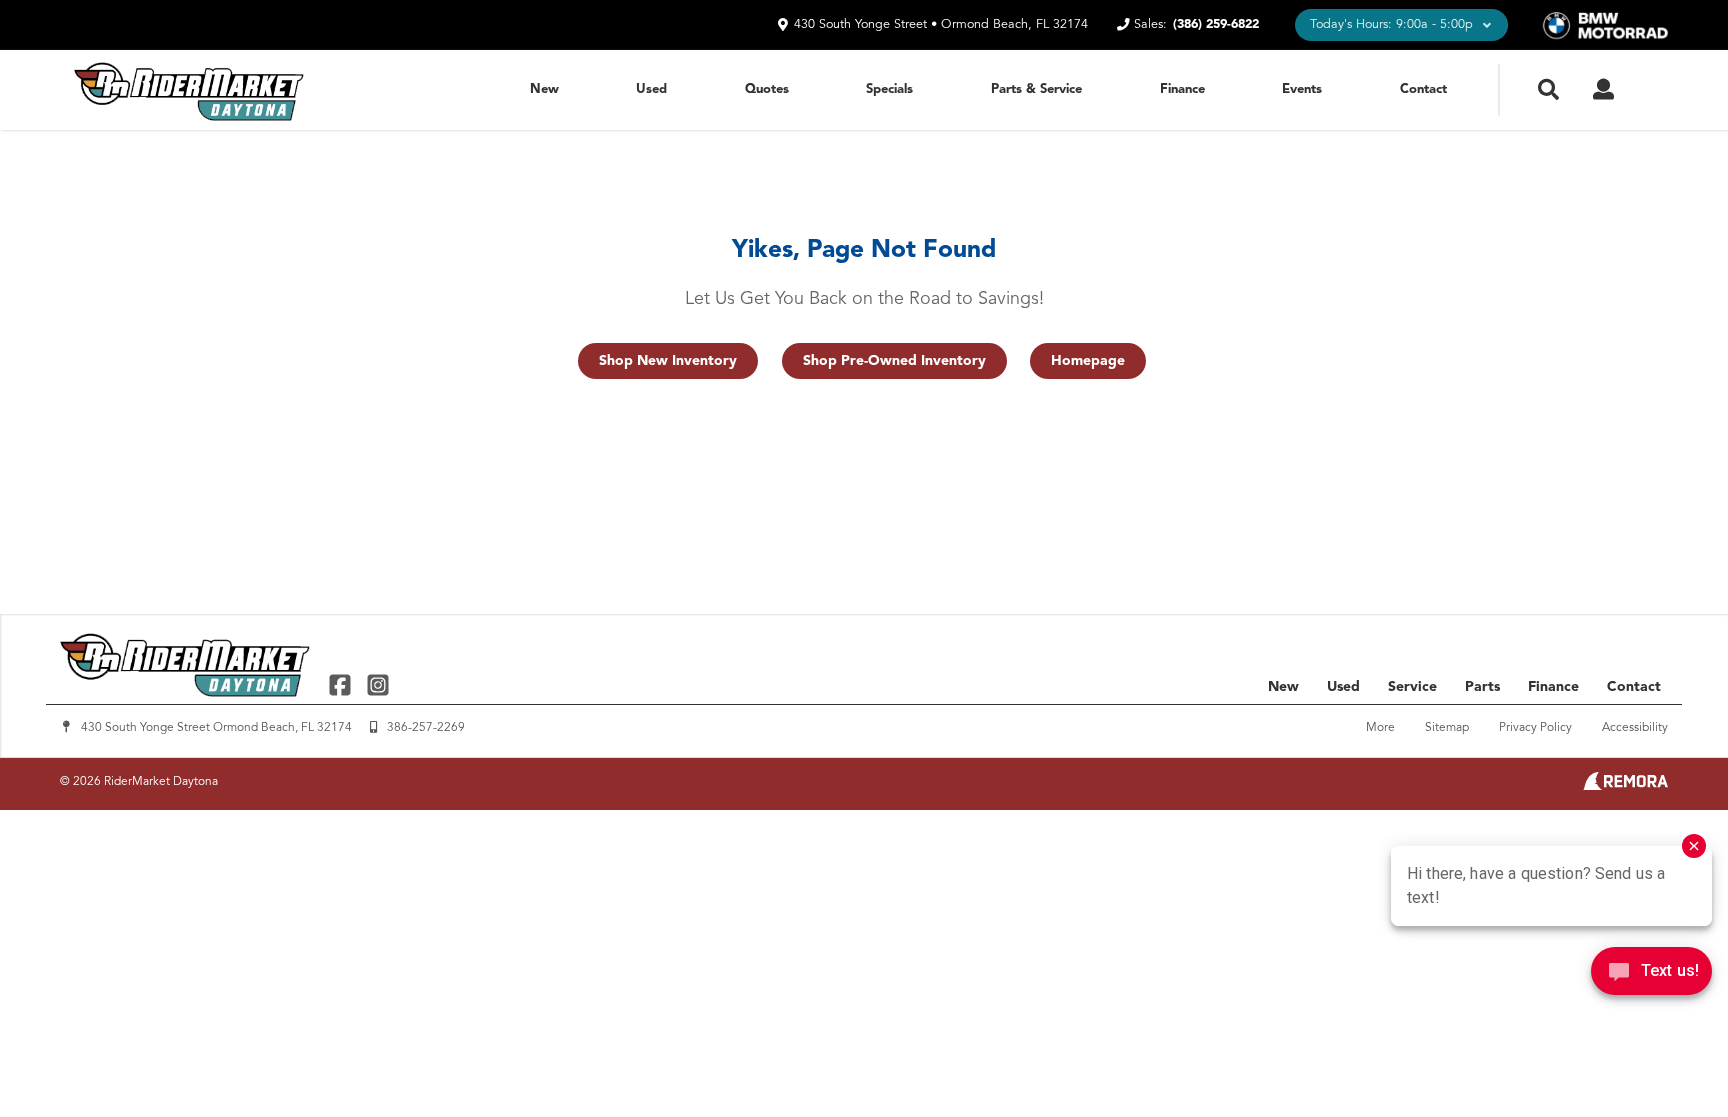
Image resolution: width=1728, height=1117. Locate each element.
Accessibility (1635, 728)
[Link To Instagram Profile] (377, 684)
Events (1302, 89)
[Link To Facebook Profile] (342, 684)
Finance (1182, 89)
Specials (889, 89)
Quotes (767, 89)
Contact (1423, 89)
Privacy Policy (1535, 728)
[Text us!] (1651, 976)
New (544, 89)
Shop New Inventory (668, 361)
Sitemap (1447, 728)
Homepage (1088, 361)
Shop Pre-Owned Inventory (894, 361)
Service (1412, 687)
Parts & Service (1036, 89)
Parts (1482, 687)
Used (651, 89)
